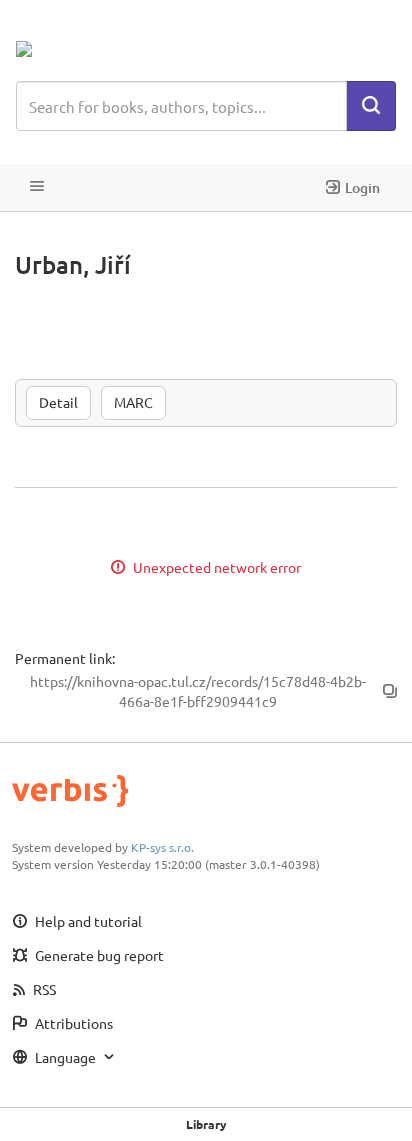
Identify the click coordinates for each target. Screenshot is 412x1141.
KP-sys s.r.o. (162, 847)
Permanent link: (65, 658)
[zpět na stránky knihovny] (103, 49)
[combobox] (181, 106)
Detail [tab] (58, 402)
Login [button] (362, 187)
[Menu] (37, 187)
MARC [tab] (133, 402)
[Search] (371, 106)
